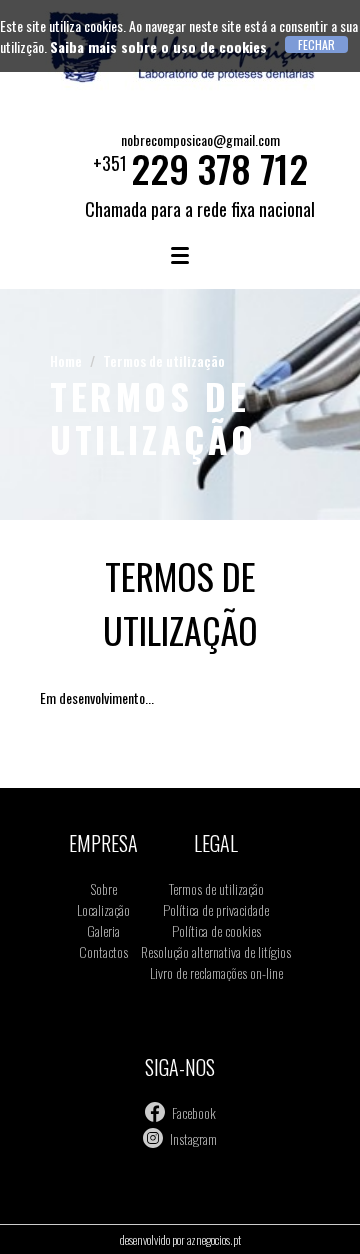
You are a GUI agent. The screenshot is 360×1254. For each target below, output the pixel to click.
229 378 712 (219, 168)
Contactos (103, 951)
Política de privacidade (216, 909)
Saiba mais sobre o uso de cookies (158, 46)
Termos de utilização (164, 360)
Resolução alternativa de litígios (216, 951)
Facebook (194, 1112)
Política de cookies (216, 930)
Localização (103, 909)
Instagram (193, 1138)
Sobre (104, 888)
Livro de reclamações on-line (216, 972)
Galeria (103, 930)
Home (66, 360)
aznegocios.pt (214, 1239)
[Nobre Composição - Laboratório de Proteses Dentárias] (180, 88)
